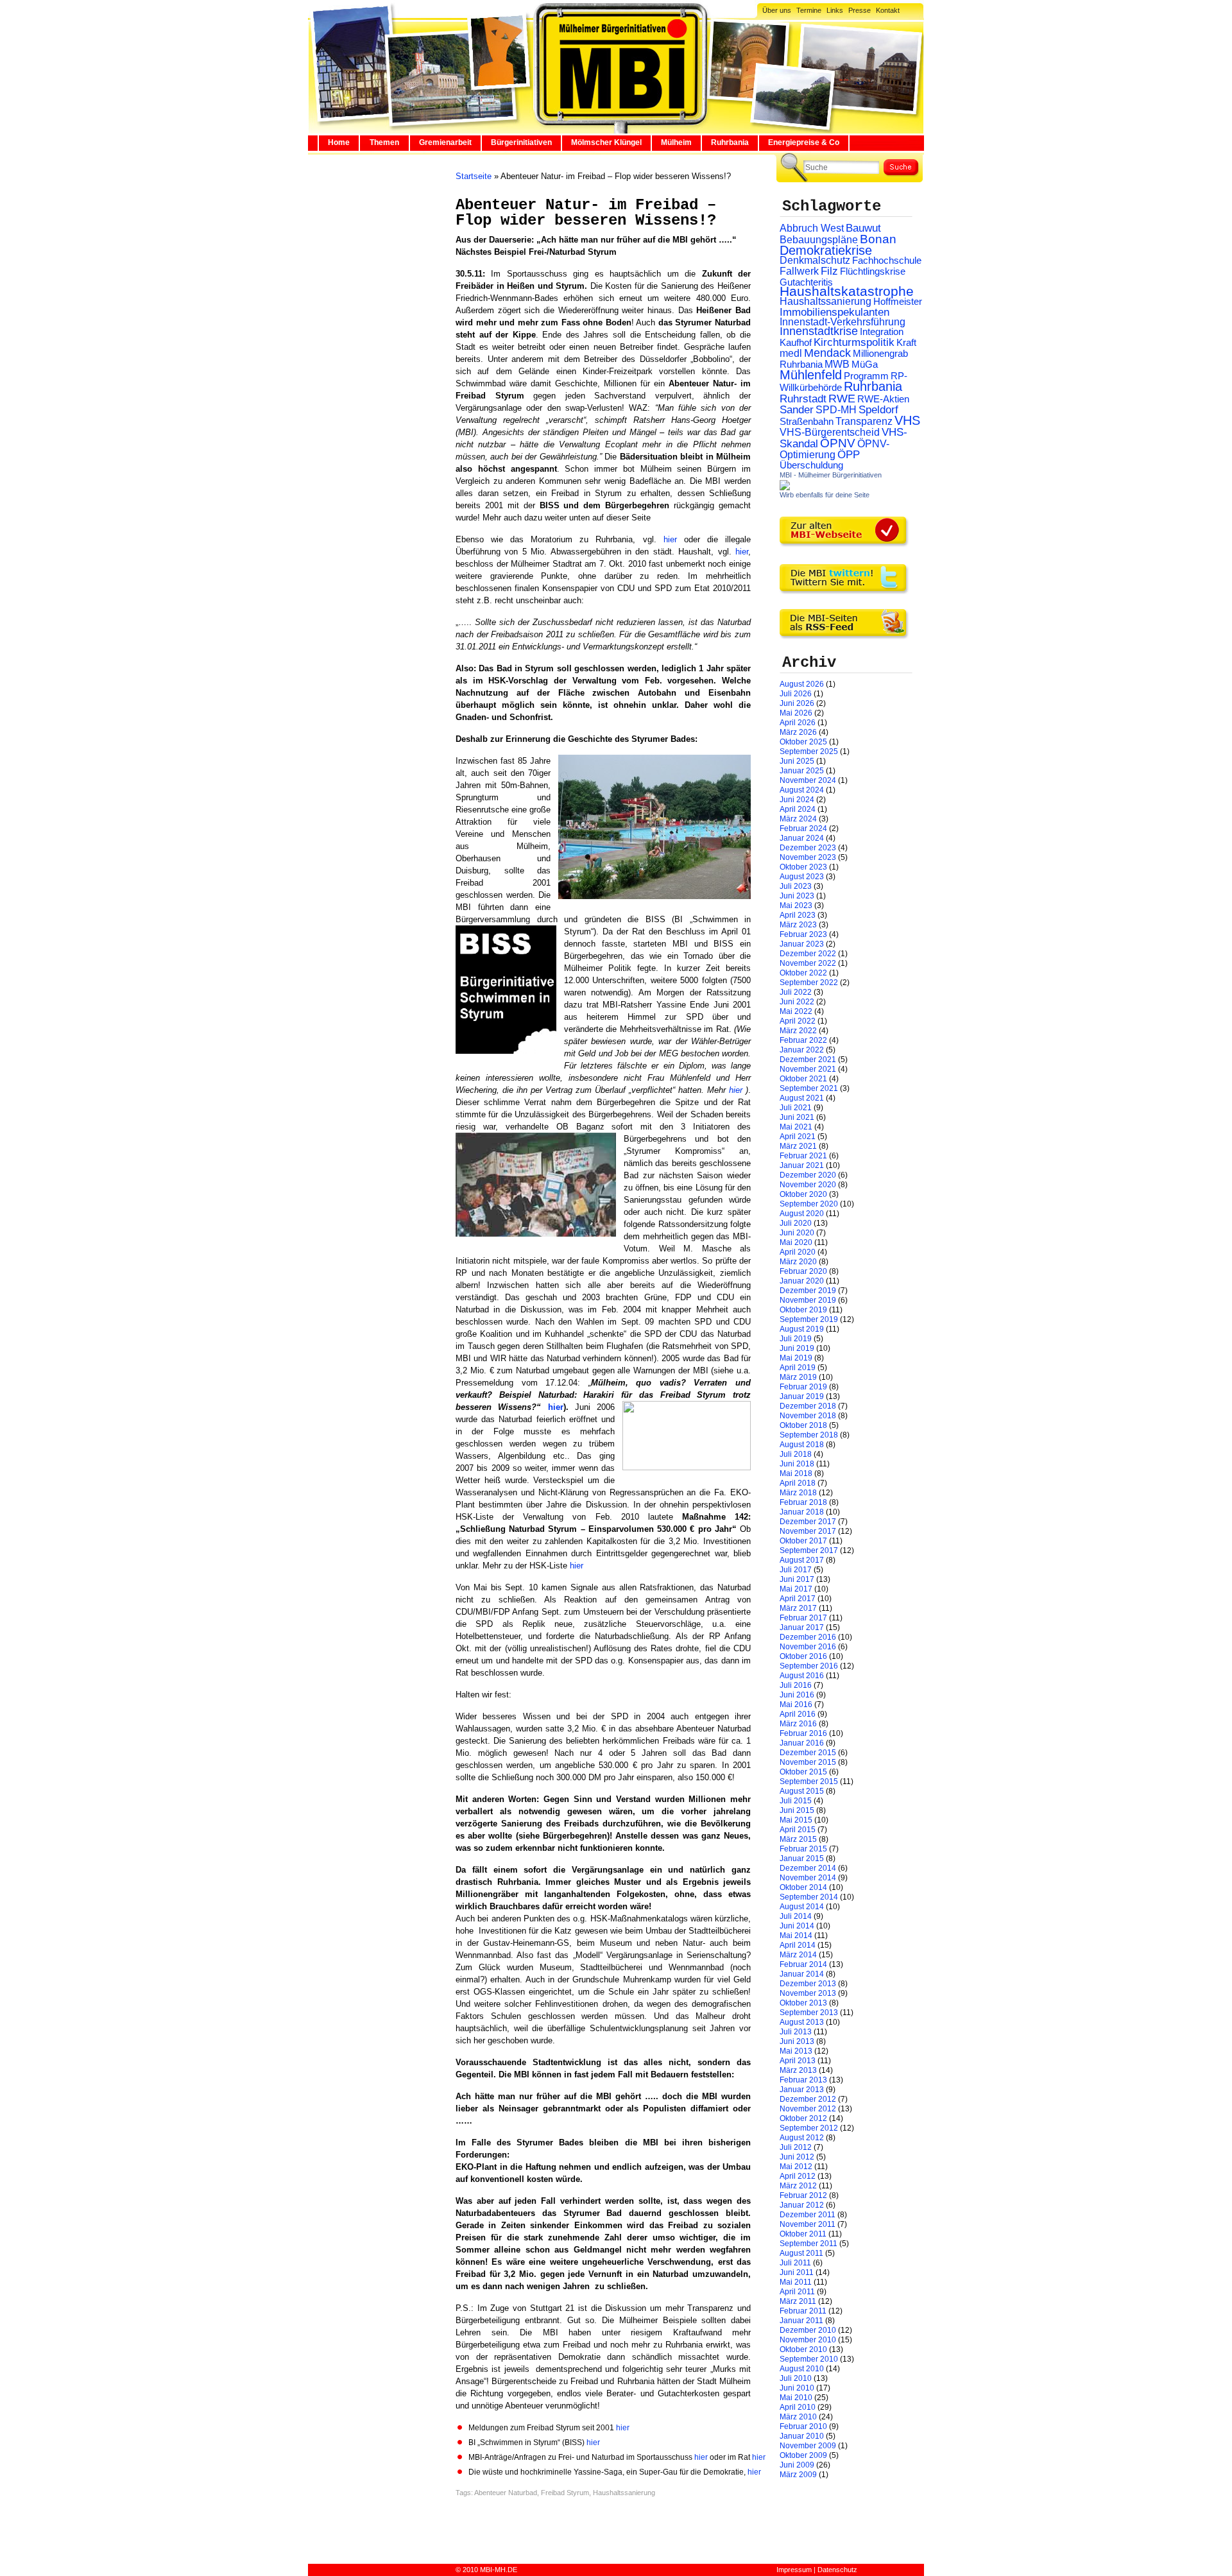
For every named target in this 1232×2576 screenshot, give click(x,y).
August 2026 (802, 684)
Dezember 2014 (808, 1868)
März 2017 (798, 1608)
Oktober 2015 (803, 1772)
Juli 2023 (796, 886)
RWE (842, 398)
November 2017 (808, 1531)
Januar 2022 (802, 1050)
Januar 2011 (801, 2321)
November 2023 (808, 857)
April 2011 (797, 2292)
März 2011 (798, 2301)
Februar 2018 (803, 1502)
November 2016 (808, 1647)
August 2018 (802, 1445)
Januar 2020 (802, 1281)
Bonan (878, 239)
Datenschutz (837, 2570)
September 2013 (809, 2013)
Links (835, 10)
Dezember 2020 (808, 1175)
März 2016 (798, 1724)
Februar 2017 (803, 1618)
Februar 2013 (803, 2080)
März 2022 (798, 1031)
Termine (809, 10)
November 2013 (808, 1993)
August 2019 (802, 1329)
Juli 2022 (796, 992)
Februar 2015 (803, 1849)
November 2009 (808, 2446)
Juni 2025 (797, 761)
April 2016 (798, 1714)
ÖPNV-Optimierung (834, 449)
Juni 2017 (797, 1579)
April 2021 (798, 1137)
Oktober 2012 (803, 2118)
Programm (866, 376)
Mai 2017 (796, 1589)
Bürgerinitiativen (521, 142)
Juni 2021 (797, 1117)
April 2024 (798, 809)
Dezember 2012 (808, 2099)
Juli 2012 (796, 2147)
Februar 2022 (803, 1040)
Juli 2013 (796, 2032)
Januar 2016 (802, 1743)
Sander (797, 410)
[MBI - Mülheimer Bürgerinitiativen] (785, 488)
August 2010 (802, 2369)
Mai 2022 (796, 1011)
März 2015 (798, 1839)
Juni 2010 (797, 2388)
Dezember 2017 (808, 1522)
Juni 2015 (797, 1810)
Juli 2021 (796, 1108)
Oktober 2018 (803, 1425)
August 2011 (801, 2253)
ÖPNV (838, 443)
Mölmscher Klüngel (606, 142)
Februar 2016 (803, 1733)
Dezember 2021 (808, 1060)
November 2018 (808, 1416)
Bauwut (863, 228)
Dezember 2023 (808, 848)
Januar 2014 (802, 1974)
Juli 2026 (796, 694)
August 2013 (802, 2022)
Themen (384, 142)
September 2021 (809, 1088)
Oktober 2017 (803, 1541)
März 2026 (798, 732)
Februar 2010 (803, 2426)
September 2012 (809, 2128)
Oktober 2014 (803, 1887)
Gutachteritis (806, 282)
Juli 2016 (796, 1685)
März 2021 (798, 1146)
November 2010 (808, 2340)
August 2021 (802, 1098)
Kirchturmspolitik (854, 342)
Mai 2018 (796, 1473)
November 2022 (808, 963)
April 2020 (798, 1252)
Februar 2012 (803, 2195)
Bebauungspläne (819, 239)
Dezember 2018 (808, 1406)
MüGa (865, 364)
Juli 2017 (796, 1570)
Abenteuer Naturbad (506, 2493)
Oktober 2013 (803, 2003)
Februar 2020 (803, 1271)
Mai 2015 (796, 1820)
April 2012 (798, 2176)
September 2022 (809, 983)
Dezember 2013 (808, 1984)
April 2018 (798, 1483)
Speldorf (878, 410)
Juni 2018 (797, 1464)
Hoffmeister (898, 301)
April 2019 (798, 1368)
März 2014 (798, 1955)
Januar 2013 (802, 2090)
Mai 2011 (796, 2282)
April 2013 (798, 2061)
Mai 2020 (796, 1242)
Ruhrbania (730, 142)
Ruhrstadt (803, 399)
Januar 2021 (802, 1165)
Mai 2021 (796, 1127)
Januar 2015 (802, 1859)
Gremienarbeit (445, 142)
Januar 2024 (802, 838)
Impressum (794, 2570)
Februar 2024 (803, 829)
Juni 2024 (797, 800)
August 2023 (802, 877)
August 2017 (802, 1560)
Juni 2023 (797, 896)
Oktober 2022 (803, 973)
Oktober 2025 (803, 742)
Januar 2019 (802, 1396)
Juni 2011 (797, 2272)
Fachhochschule (887, 261)
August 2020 (802, 1214)
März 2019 (798, 1377)
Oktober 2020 (803, 1194)
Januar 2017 (802, 1627)
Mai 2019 (796, 1358)
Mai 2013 (796, 2051)
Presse (860, 10)
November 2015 (808, 1762)
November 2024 (808, 780)
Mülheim (676, 142)
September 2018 (809, 1435)
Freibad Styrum (565, 2493)
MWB (837, 364)
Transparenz (864, 421)
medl (791, 353)
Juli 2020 (796, 1223)
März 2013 (798, 2070)
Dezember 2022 (808, 954)
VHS (907, 420)
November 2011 (808, 2224)
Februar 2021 (803, 1156)
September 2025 (809, 751)
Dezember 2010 (808, 2330)
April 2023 (798, 915)
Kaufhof (796, 342)
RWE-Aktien (883, 399)
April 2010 (798, 2407)
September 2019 (809, 1319)
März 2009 (798, 2475)
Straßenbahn (807, 422)
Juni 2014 (797, 1926)
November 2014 (808, 1878)
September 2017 (809, 1550)
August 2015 (802, 1791)
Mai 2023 (796, 906)
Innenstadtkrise (819, 331)
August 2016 (802, 1676)
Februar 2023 (803, 934)
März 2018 (798, 1493)
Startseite (474, 176)
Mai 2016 (796, 1704)
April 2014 (798, 1945)
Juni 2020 (797, 1233)
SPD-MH (836, 410)
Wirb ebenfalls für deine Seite (825, 495)
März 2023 (798, 925)
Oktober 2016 (803, 1656)
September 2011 (809, 2244)
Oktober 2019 (803, 1310)
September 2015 (809, 1782)
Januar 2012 (802, 2205)
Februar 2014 (803, 1964)
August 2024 (802, 790)
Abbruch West (812, 228)
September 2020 (809, 1204)
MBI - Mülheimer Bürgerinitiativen (831, 475)
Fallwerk (799, 271)
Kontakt (888, 10)
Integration (882, 331)
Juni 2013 (797, 2041)
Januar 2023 (802, 944)
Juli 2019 (796, 1339)
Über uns (777, 10)
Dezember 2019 (808, 1291)
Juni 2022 (797, 1002)
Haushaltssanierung (624, 2493)
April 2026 (798, 723)
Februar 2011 (803, 2311)
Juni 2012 (797, 2157)
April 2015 (798, 1830)
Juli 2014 (796, 1916)
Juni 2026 (797, 703)
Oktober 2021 (803, 1079)
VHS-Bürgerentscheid (830, 432)
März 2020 (798, 1262)
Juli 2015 (796, 1801)
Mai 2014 (796, 1936)
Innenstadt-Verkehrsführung (843, 322)
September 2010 (809, 2359)
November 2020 (808, 1185)
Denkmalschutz (815, 260)
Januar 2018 (802, 1512)
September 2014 (809, 1897)
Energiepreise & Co (804, 142)
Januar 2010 (802, 2436)
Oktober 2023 (803, 867)
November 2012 (808, 2109)
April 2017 (798, 1599)
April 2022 (798, 1021)
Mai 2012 (796, 2167)
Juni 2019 (797, 1348)
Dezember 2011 (808, 2215)
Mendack (827, 353)
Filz (829, 271)
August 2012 (802, 2138)
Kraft (906, 343)
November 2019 (808, 1300)
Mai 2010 (796, 2398)
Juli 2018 (796, 1454)
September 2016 (809, 1666)
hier (674, 539)
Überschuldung (811, 465)
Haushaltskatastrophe (847, 291)
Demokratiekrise (826, 250)
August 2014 (802, 1907)
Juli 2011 (795, 2263)
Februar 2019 (803, 1387)
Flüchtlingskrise (873, 271)
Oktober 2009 (803, 2455)
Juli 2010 (796, 2378)
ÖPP (849, 455)
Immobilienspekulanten (834, 312)
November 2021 (808, 1069)
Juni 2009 (797, 2465)
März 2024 (798, 819)
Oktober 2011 (803, 2234)
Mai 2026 (796, 713)
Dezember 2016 (808, 1637)
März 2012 (798, 2186)
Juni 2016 (797, 1695)
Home (339, 142)
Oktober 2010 (803, 2349)
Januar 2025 (802, 771)
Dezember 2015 (808, 1753)
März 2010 (798, 2417)
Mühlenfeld (811, 375)
